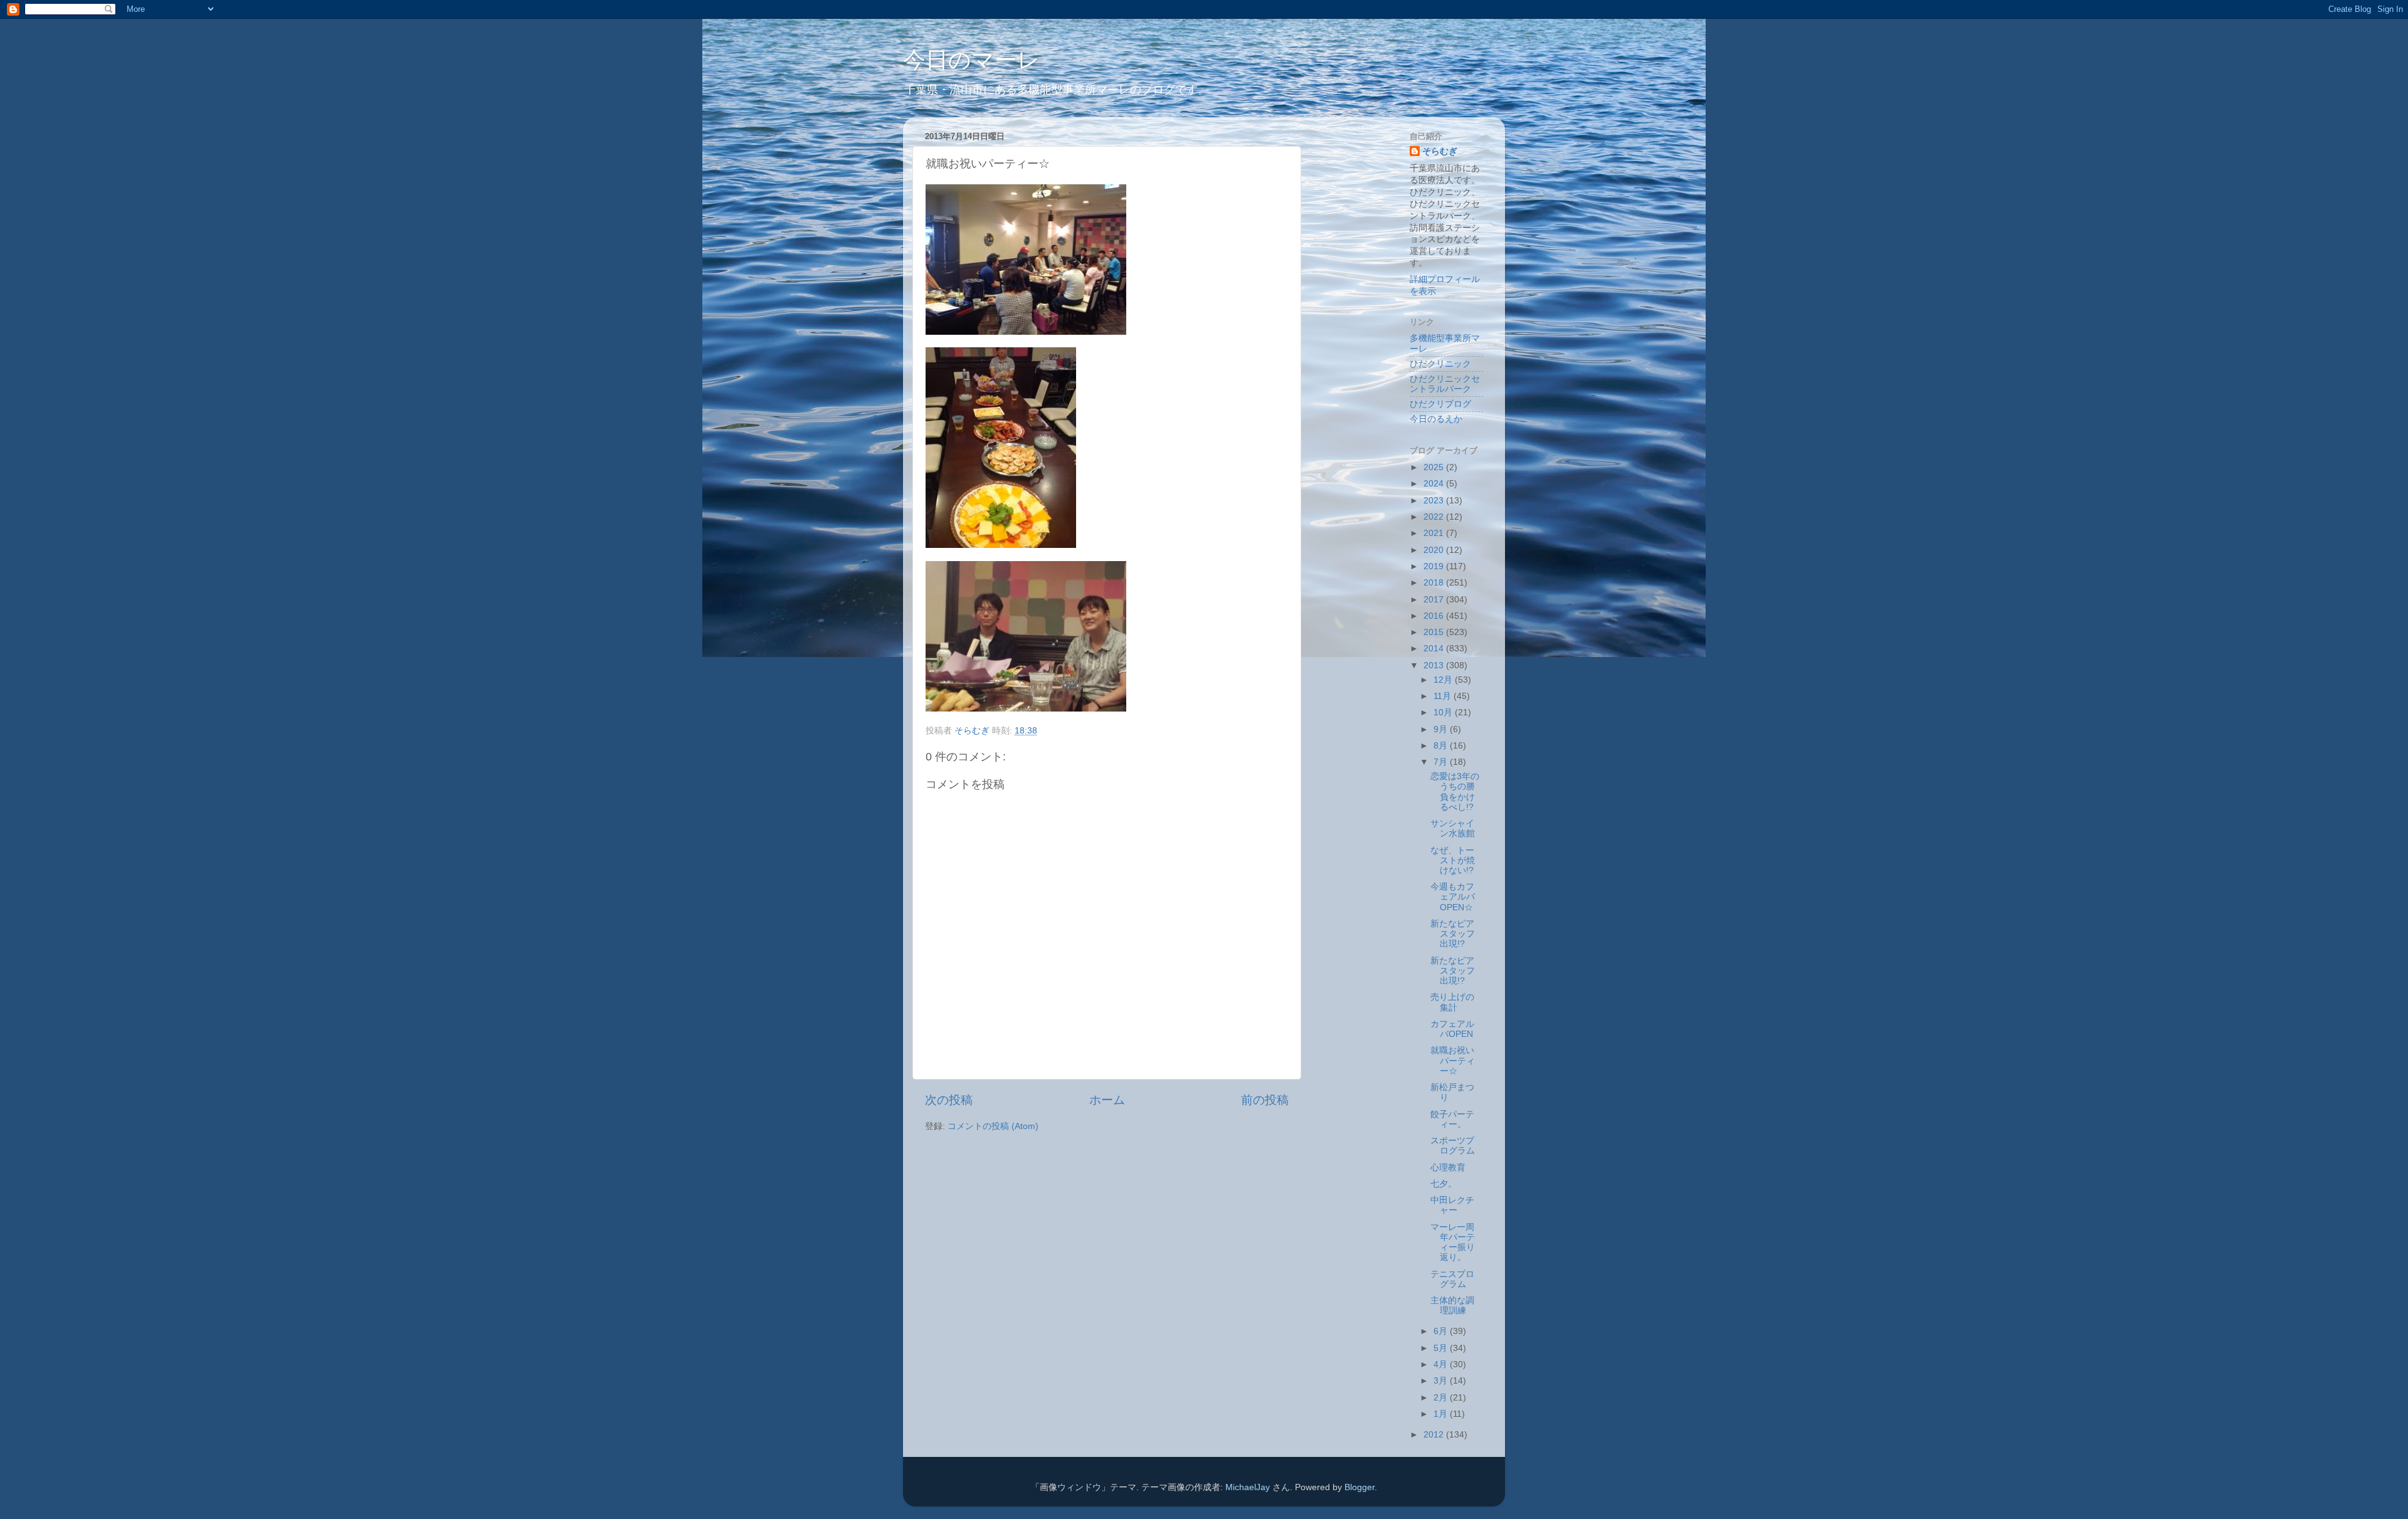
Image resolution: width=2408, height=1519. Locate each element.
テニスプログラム (1452, 1279)
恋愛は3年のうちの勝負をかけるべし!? (1455, 792)
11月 (1444, 696)
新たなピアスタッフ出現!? (1453, 934)
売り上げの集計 (1452, 1002)
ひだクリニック (1440, 364)
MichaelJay (1248, 1487)
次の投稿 (949, 1100)
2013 (1435, 665)
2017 (1435, 600)
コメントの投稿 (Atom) (993, 1126)
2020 (1435, 550)
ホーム (1107, 1100)
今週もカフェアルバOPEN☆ (1453, 897)
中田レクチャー (1452, 1205)
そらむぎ (1440, 151)
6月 (1442, 1331)
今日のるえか (1436, 419)
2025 (1435, 467)
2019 (1435, 566)
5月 (1442, 1348)
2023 (1435, 501)
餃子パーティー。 (1452, 1119)
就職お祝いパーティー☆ (1453, 1060)
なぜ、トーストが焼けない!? (1453, 860)
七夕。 (1444, 1184)
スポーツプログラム (1453, 1146)
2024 (1435, 484)
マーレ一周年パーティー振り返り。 (1453, 1243)
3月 (1442, 1381)
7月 (1442, 762)
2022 (1435, 517)
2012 (1435, 1435)
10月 (1444, 712)
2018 (1435, 583)
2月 (1442, 1398)
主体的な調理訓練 (1452, 1306)
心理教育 (1448, 1168)
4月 (1442, 1364)
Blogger (1360, 1487)
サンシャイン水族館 (1453, 828)
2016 (1435, 616)
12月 (1444, 680)
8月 (1442, 746)
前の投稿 (1265, 1100)
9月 (1442, 729)
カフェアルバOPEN (1452, 1029)
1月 (1442, 1414)
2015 (1435, 632)
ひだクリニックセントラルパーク (1445, 384)
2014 (1435, 649)
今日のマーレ (972, 60)
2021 (1435, 533)
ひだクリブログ (1440, 404)
